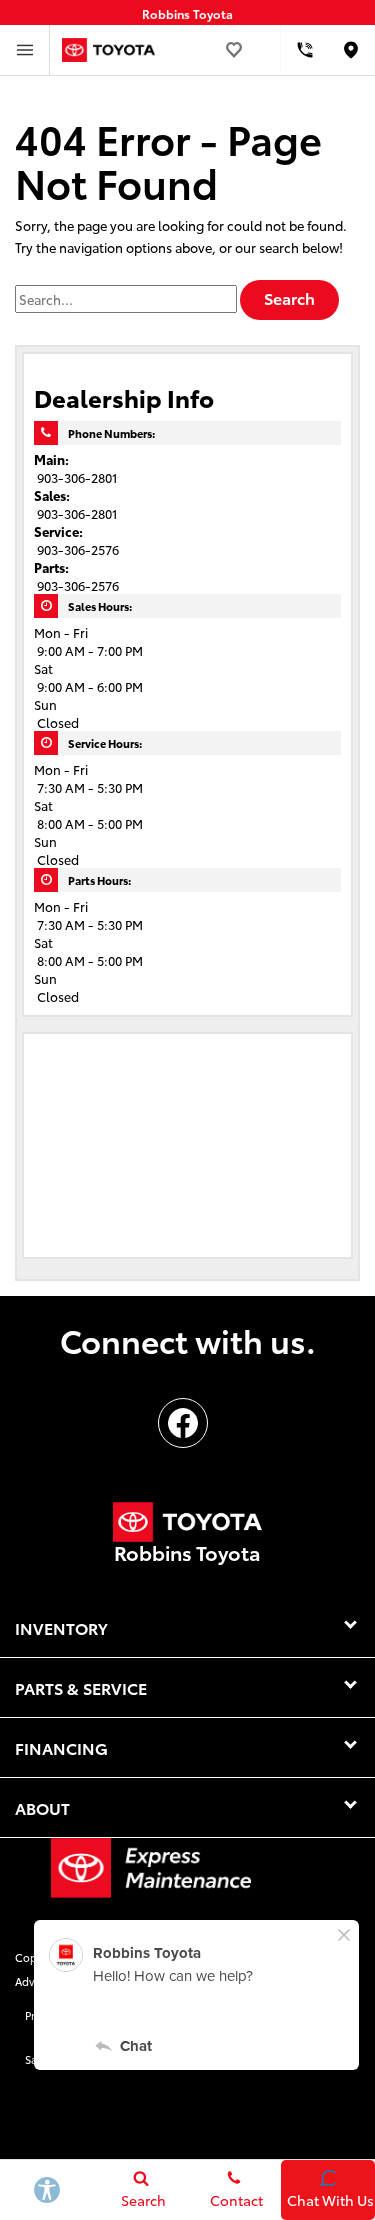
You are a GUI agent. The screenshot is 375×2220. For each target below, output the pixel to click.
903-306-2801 (77, 477)
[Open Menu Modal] (25, 50)
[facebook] (183, 1423)
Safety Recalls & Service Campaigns (116, 2059)
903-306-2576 (78, 549)
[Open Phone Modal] (304, 50)
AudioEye (251, 2059)
